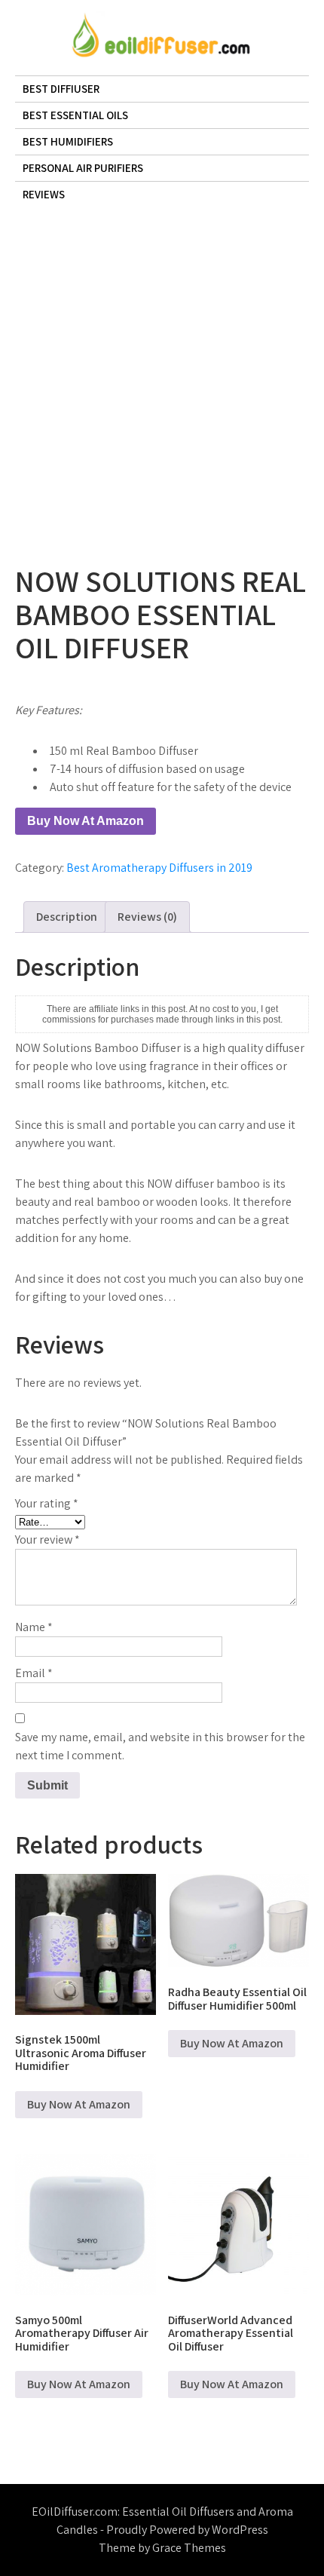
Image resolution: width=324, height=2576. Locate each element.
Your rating (47, 1503)
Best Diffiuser (61, 89)
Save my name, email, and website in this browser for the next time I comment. (160, 1746)
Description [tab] (67, 917)
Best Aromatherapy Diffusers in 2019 (159, 868)
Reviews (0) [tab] (147, 917)
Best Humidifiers (68, 141)
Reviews (44, 194)
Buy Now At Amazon (86, 821)
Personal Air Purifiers (83, 168)
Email (34, 1673)
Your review (47, 1539)
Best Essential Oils (75, 115)
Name (34, 1627)
